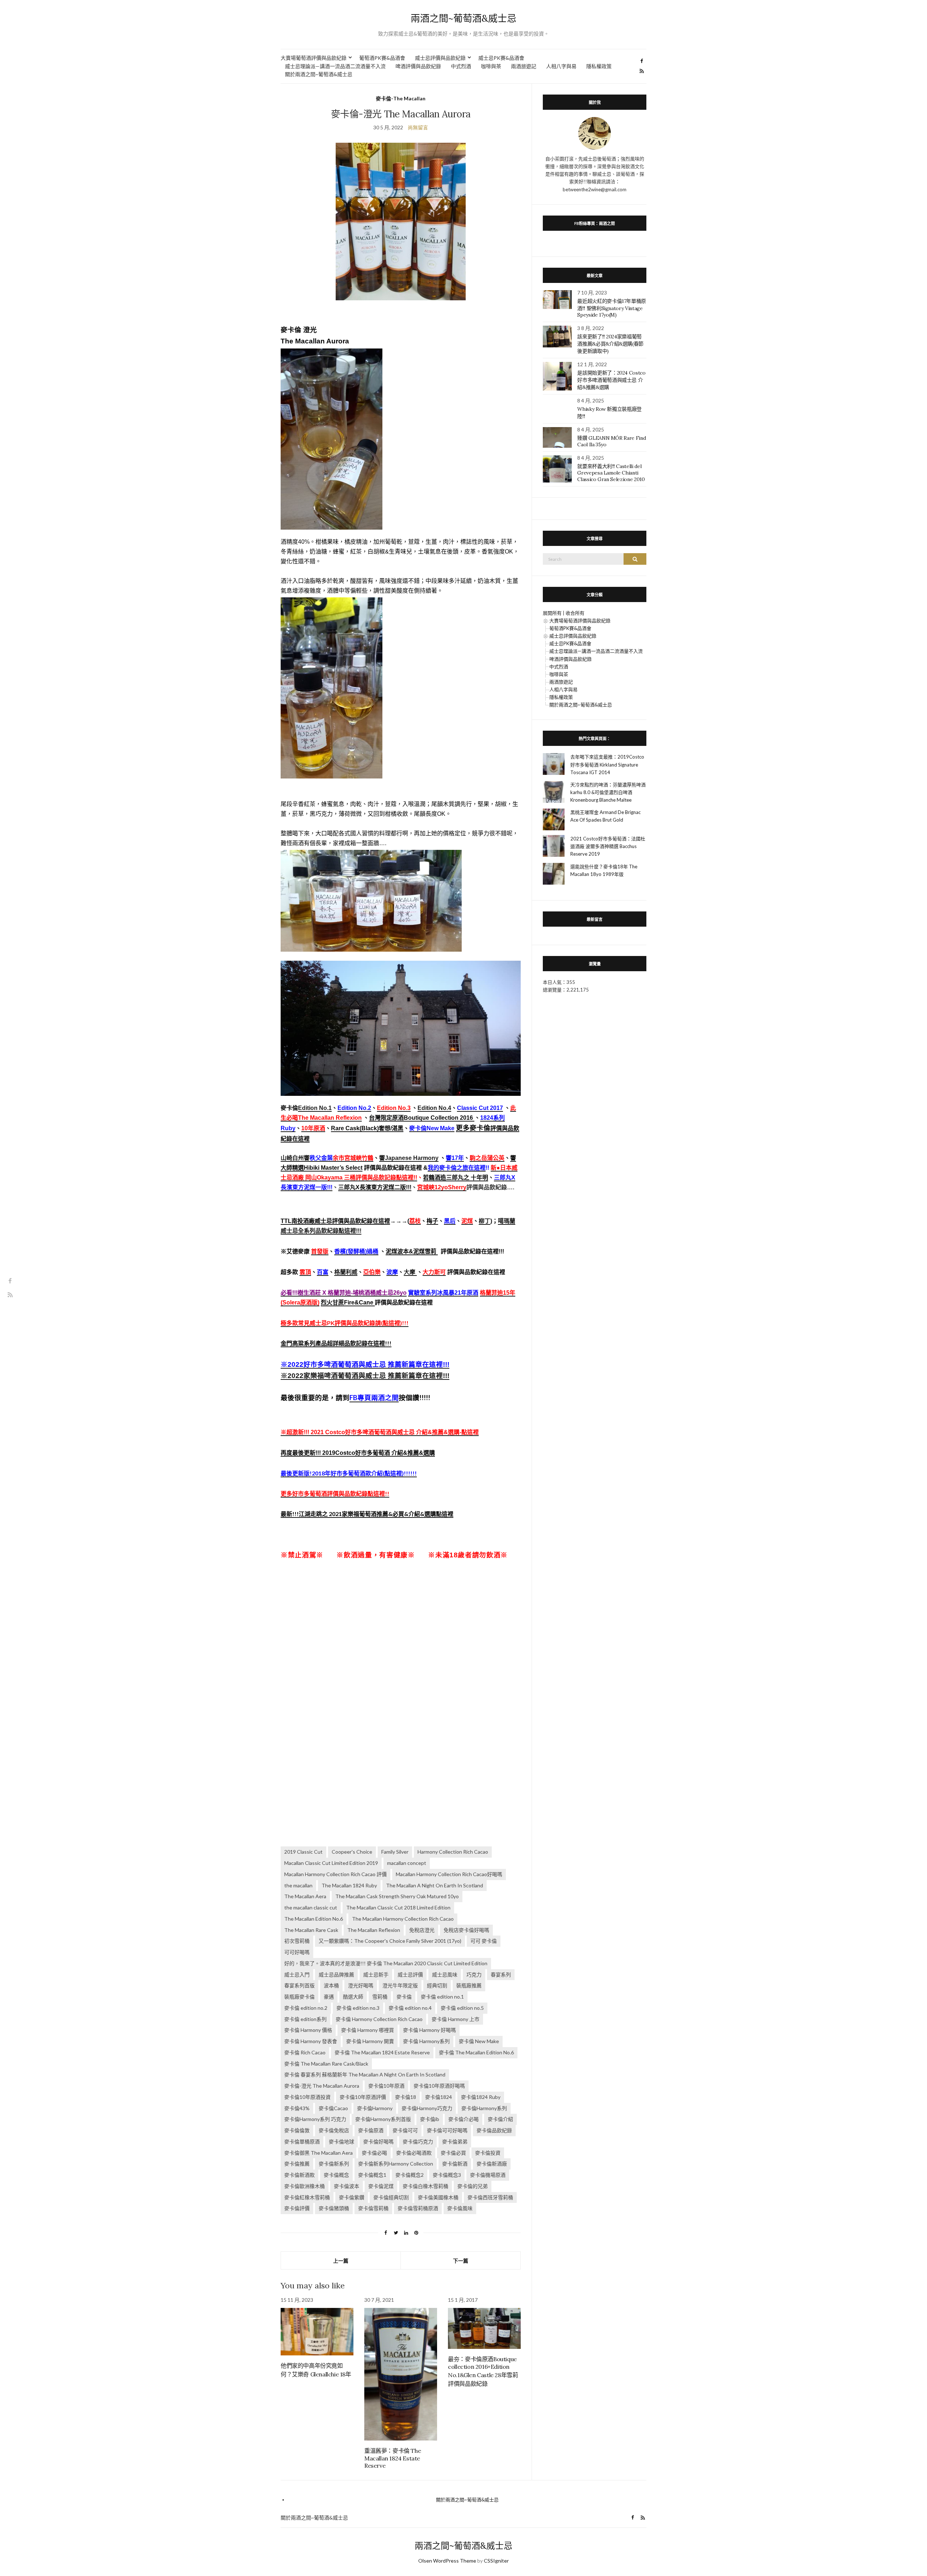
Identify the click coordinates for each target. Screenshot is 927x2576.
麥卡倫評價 (297, 2208)
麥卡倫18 (406, 2097)
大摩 (410, 1272)
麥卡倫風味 (460, 2208)
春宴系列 (501, 1974)
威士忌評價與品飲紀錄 (440, 58)
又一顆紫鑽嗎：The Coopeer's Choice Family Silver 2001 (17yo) (390, 1941)
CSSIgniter (496, 2561)
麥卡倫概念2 (410, 2175)
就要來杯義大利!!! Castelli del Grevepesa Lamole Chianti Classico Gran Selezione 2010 (611, 473)
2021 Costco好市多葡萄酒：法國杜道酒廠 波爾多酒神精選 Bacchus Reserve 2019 (608, 846)
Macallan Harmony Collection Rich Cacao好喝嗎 (449, 1874)
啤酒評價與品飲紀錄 (418, 66)
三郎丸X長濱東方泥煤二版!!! (375, 1187)
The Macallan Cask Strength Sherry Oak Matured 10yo (397, 1896)
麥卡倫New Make (432, 1128)
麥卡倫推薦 (297, 2164)
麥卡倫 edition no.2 (306, 2008)
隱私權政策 (599, 66)
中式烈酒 (461, 66)
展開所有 (552, 613)
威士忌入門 (297, 1974)
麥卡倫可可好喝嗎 (447, 2130)
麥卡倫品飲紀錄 (494, 2130)
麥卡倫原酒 (371, 2130)
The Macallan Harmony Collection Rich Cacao (403, 1919)
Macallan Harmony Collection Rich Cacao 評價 (335, 1874)
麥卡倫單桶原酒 (302, 2141)
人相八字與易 (561, 66)
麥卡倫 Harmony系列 (426, 2041)
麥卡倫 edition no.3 (358, 2008)
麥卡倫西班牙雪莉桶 (490, 2197)
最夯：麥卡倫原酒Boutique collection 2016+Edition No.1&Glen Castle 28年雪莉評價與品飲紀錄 (483, 2371)
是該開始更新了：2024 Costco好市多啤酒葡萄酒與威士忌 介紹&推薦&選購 (611, 380)
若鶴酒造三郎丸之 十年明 (456, 1178)
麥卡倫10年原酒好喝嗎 (439, 2086)
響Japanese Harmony (409, 1158)
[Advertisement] (401, 1637)
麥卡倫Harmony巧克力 (427, 2108)
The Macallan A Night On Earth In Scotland (435, 1885)
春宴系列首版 (299, 1985)
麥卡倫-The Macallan (401, 98)
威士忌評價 (410, 1974)
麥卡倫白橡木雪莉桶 (425, 2186)
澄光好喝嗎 (361, 1985)
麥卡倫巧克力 (418, 2141)
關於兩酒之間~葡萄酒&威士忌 (319, 74)
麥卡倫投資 (488, 2153)
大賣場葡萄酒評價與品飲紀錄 (314, 58)
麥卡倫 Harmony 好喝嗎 (429, 2030)
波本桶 (331, 1985)
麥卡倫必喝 (374, 2153)
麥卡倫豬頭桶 (334, 2208)
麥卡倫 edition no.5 (462, 2008)
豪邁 (329, 1997)
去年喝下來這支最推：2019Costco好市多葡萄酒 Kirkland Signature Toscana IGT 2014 (607, 764)
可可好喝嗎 (297, 1952)
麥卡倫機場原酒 (488, 2175)
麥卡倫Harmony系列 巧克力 (315, 2119)
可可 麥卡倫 (484, 1941)
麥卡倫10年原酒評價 (363, 2097)
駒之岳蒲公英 (487, 1158)
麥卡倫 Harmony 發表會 (311, 2041)
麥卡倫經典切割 (391, 2197)
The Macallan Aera (305, 1896)
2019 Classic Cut (303, 1852)
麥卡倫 (404, 1997)
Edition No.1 (315, 1108)
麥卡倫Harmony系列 (484, 2108)
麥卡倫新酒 (455, 2164)
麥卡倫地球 (341, 2141)
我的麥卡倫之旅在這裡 (457, 1168)
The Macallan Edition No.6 (314, 1919)
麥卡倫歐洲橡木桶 (305, 2186)
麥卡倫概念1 (372, 2175)
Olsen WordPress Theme (447, 2561)
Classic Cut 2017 (480, 1108)
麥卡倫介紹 (500, 2119)
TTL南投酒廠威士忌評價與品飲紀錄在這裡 (335, 1221)
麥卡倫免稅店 (334, 2130)
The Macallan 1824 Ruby (349, 1885)
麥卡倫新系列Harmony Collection (396, 2164)
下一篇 (461, 2261)
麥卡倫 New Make (479, 2041)
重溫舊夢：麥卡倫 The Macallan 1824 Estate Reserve (393, 2458)
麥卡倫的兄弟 (473, 2186)
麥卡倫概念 (336, 2175)
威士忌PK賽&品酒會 (501, 58)
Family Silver (395, 1852)
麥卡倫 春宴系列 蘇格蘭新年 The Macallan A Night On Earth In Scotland (365, 2074)
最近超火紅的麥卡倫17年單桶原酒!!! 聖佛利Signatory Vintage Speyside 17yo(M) (612, 308)
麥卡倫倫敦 (297, 2130)
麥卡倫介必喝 (463, 2119)
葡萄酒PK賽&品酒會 (382, 58)
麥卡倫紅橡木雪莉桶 (307, 2197)
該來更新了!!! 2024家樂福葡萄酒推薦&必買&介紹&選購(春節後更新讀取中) (610, 344)
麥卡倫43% (297, 2108)
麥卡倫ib (430, 2119)
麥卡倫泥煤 (381, 2186)
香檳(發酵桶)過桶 (356, 1251)
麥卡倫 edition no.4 (410, 2008)
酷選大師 (353, 1997)
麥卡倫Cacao (333, 2108)
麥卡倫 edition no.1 (442, 1997)
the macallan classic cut (311, 1907)
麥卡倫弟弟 (455, 2141)
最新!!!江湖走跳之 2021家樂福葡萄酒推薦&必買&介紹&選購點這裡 (367, 1514)
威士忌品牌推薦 (336, 1974)
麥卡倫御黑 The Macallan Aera (318, 2153)
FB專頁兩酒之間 (374, 1398)
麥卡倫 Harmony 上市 (456, 2019)
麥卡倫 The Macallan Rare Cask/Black (326, 2064)
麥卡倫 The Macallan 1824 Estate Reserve (382, 2052)
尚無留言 (418, 127)
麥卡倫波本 (347, 2186)
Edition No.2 (354, 1108)
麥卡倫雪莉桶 (373, 2208)
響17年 (455, 1158)
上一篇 (341, 2261)
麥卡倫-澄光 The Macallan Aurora (322, 2086)
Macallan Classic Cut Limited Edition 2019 (331, 1863)
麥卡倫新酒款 (299, 2175)
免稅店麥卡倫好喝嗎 (466, 1930)
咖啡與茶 (491, 66)
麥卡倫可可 (405, 2130)
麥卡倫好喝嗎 (378, 2141)
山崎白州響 (295, 1158)
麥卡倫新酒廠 (492, 2164)
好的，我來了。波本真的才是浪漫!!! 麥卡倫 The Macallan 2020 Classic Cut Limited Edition (386, 1963)
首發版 (320, 1251)
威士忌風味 (445, 1974)
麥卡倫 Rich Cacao (305, 2052)
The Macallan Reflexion (374, 1930)
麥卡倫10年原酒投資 (307, 2097)
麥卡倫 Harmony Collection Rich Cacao (379, 2019)
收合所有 (575, 613)
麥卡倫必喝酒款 (414, 2153)
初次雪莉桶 (297, 1941)
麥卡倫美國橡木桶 (438, 2197)
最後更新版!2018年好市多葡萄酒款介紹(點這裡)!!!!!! (349, 1473)
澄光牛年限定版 (400, 1985)
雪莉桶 (380, 1997)
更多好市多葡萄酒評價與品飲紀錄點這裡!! (335, 1493)
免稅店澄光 (422, 1930)
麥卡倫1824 (439, 2097)
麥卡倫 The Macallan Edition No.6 (476, 2052)
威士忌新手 (376, 1974)
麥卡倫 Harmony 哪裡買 (368, 2030)
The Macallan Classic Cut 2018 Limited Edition (398, 1907)
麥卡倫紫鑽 (352, 2197)
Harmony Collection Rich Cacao (453, 1852)
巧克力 (474, 1974)
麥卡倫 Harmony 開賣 (370, 2041)
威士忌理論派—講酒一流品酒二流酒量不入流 (335, 66)
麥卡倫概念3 (447, 2175)
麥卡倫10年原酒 (386, 2086)
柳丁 (485, 1221)
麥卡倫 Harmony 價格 (308, 2030)
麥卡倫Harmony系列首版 (383, 2119)
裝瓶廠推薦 (469, 1985)
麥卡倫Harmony (375, 2108)
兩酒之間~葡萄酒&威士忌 (463, 18)
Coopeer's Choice (352, 1852)
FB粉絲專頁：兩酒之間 (595, 223)
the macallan (298, 1885)
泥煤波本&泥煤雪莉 (412, 1251)
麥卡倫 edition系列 (305, 2019)
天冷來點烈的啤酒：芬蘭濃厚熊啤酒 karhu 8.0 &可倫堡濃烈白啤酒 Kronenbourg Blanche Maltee (608, 792)
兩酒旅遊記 (524, 66)
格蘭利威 (346, 1272)
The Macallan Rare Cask (311, 1930)
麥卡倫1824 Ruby (481, 2097)
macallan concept (407, 1863)
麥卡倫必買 (453, 2153)
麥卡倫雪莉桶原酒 (418, 2208)
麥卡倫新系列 (334, 2164)
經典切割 (437, 1985)
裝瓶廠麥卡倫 (299, 1997)
